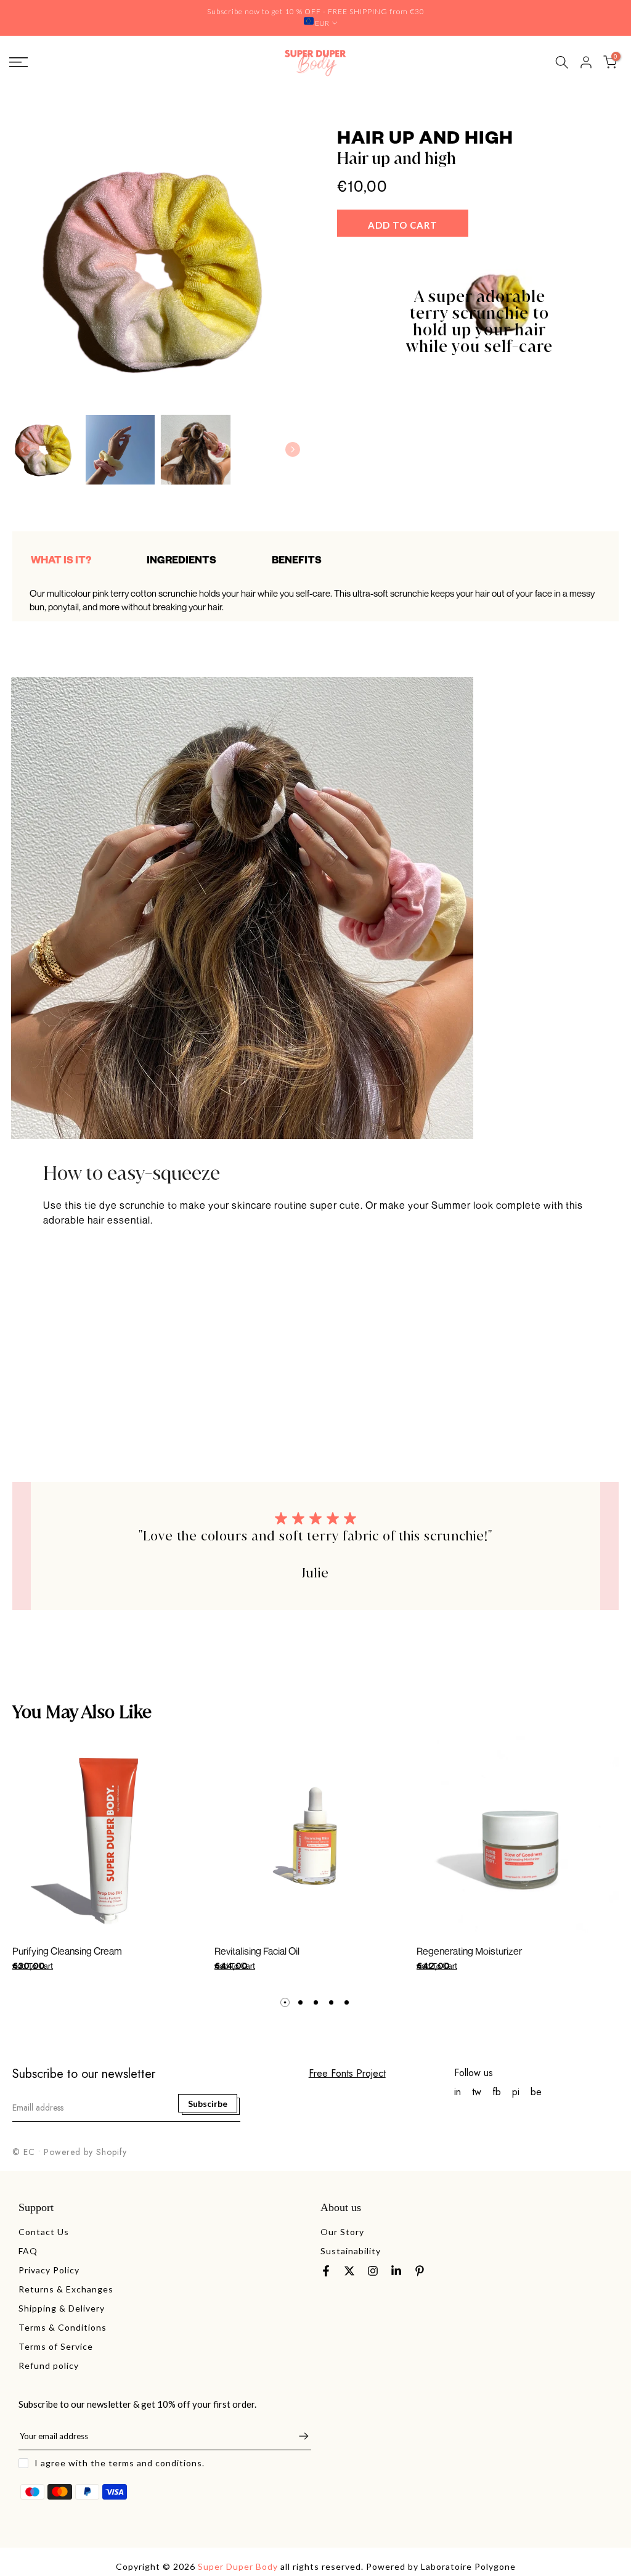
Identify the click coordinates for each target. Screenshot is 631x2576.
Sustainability (351, 2251)
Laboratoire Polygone (468, 2566)
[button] (293, 449)
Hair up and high (397, 159)
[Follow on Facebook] (326, 2271)
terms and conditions (155, 2463)
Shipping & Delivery (62, 2308)
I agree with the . (120, 2463)
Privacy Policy (49, 2270)
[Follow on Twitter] (349, 2271)
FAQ (28, 2251)
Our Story (342, 2232)
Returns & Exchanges (66, 2289)
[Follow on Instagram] (373, 2271)
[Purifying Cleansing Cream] (113, 1837)
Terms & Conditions (63, 2327)
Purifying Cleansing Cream (67, 1951)
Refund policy (49, 2365)
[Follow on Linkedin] (396, 2271)
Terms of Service (56, 2346)
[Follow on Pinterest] (420, 2271)
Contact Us (44, 2232)
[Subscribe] (298, 2436)
